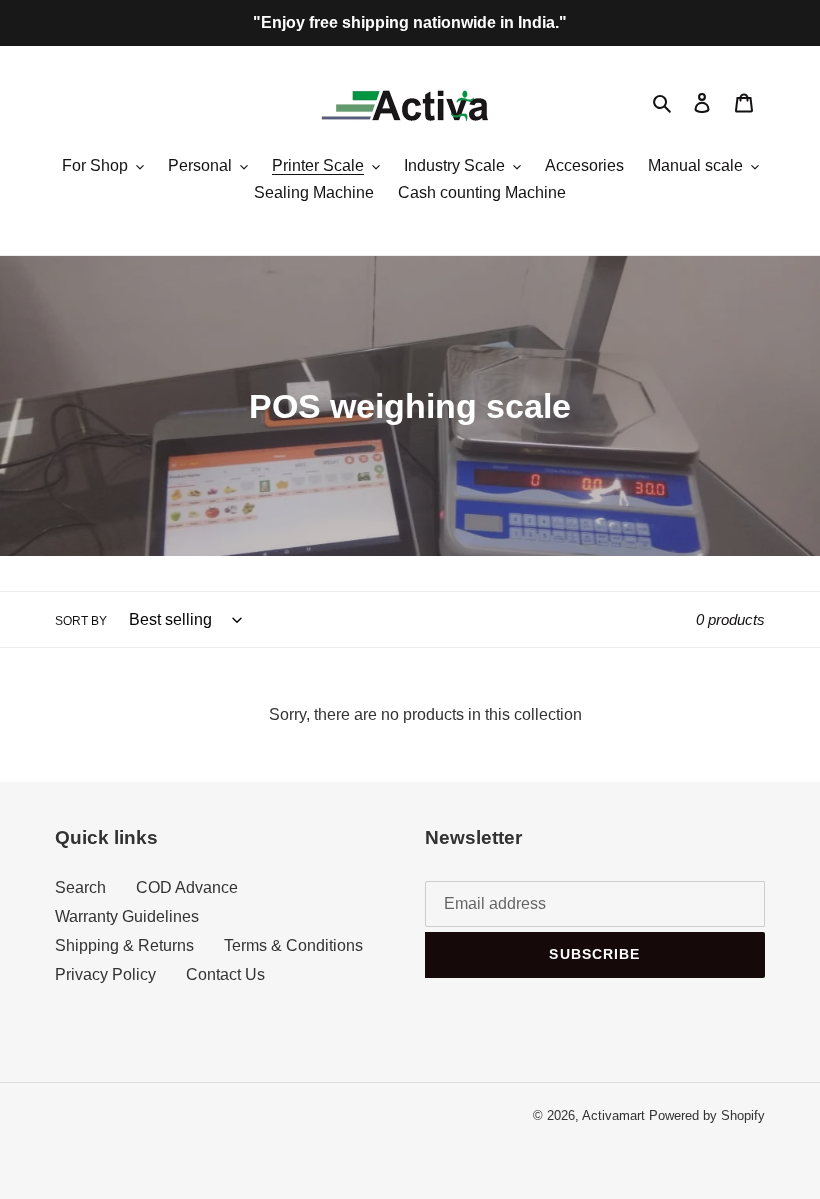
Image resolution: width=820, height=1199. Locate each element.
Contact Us (225, 974)
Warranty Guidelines (127, 916)
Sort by (81, 621)
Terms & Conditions (293, 945)
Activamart (613, 1115)
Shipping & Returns (124, 945)
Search (80, 887)
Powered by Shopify (707, 1115)
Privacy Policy (105, 974)
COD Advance (187, 887)
